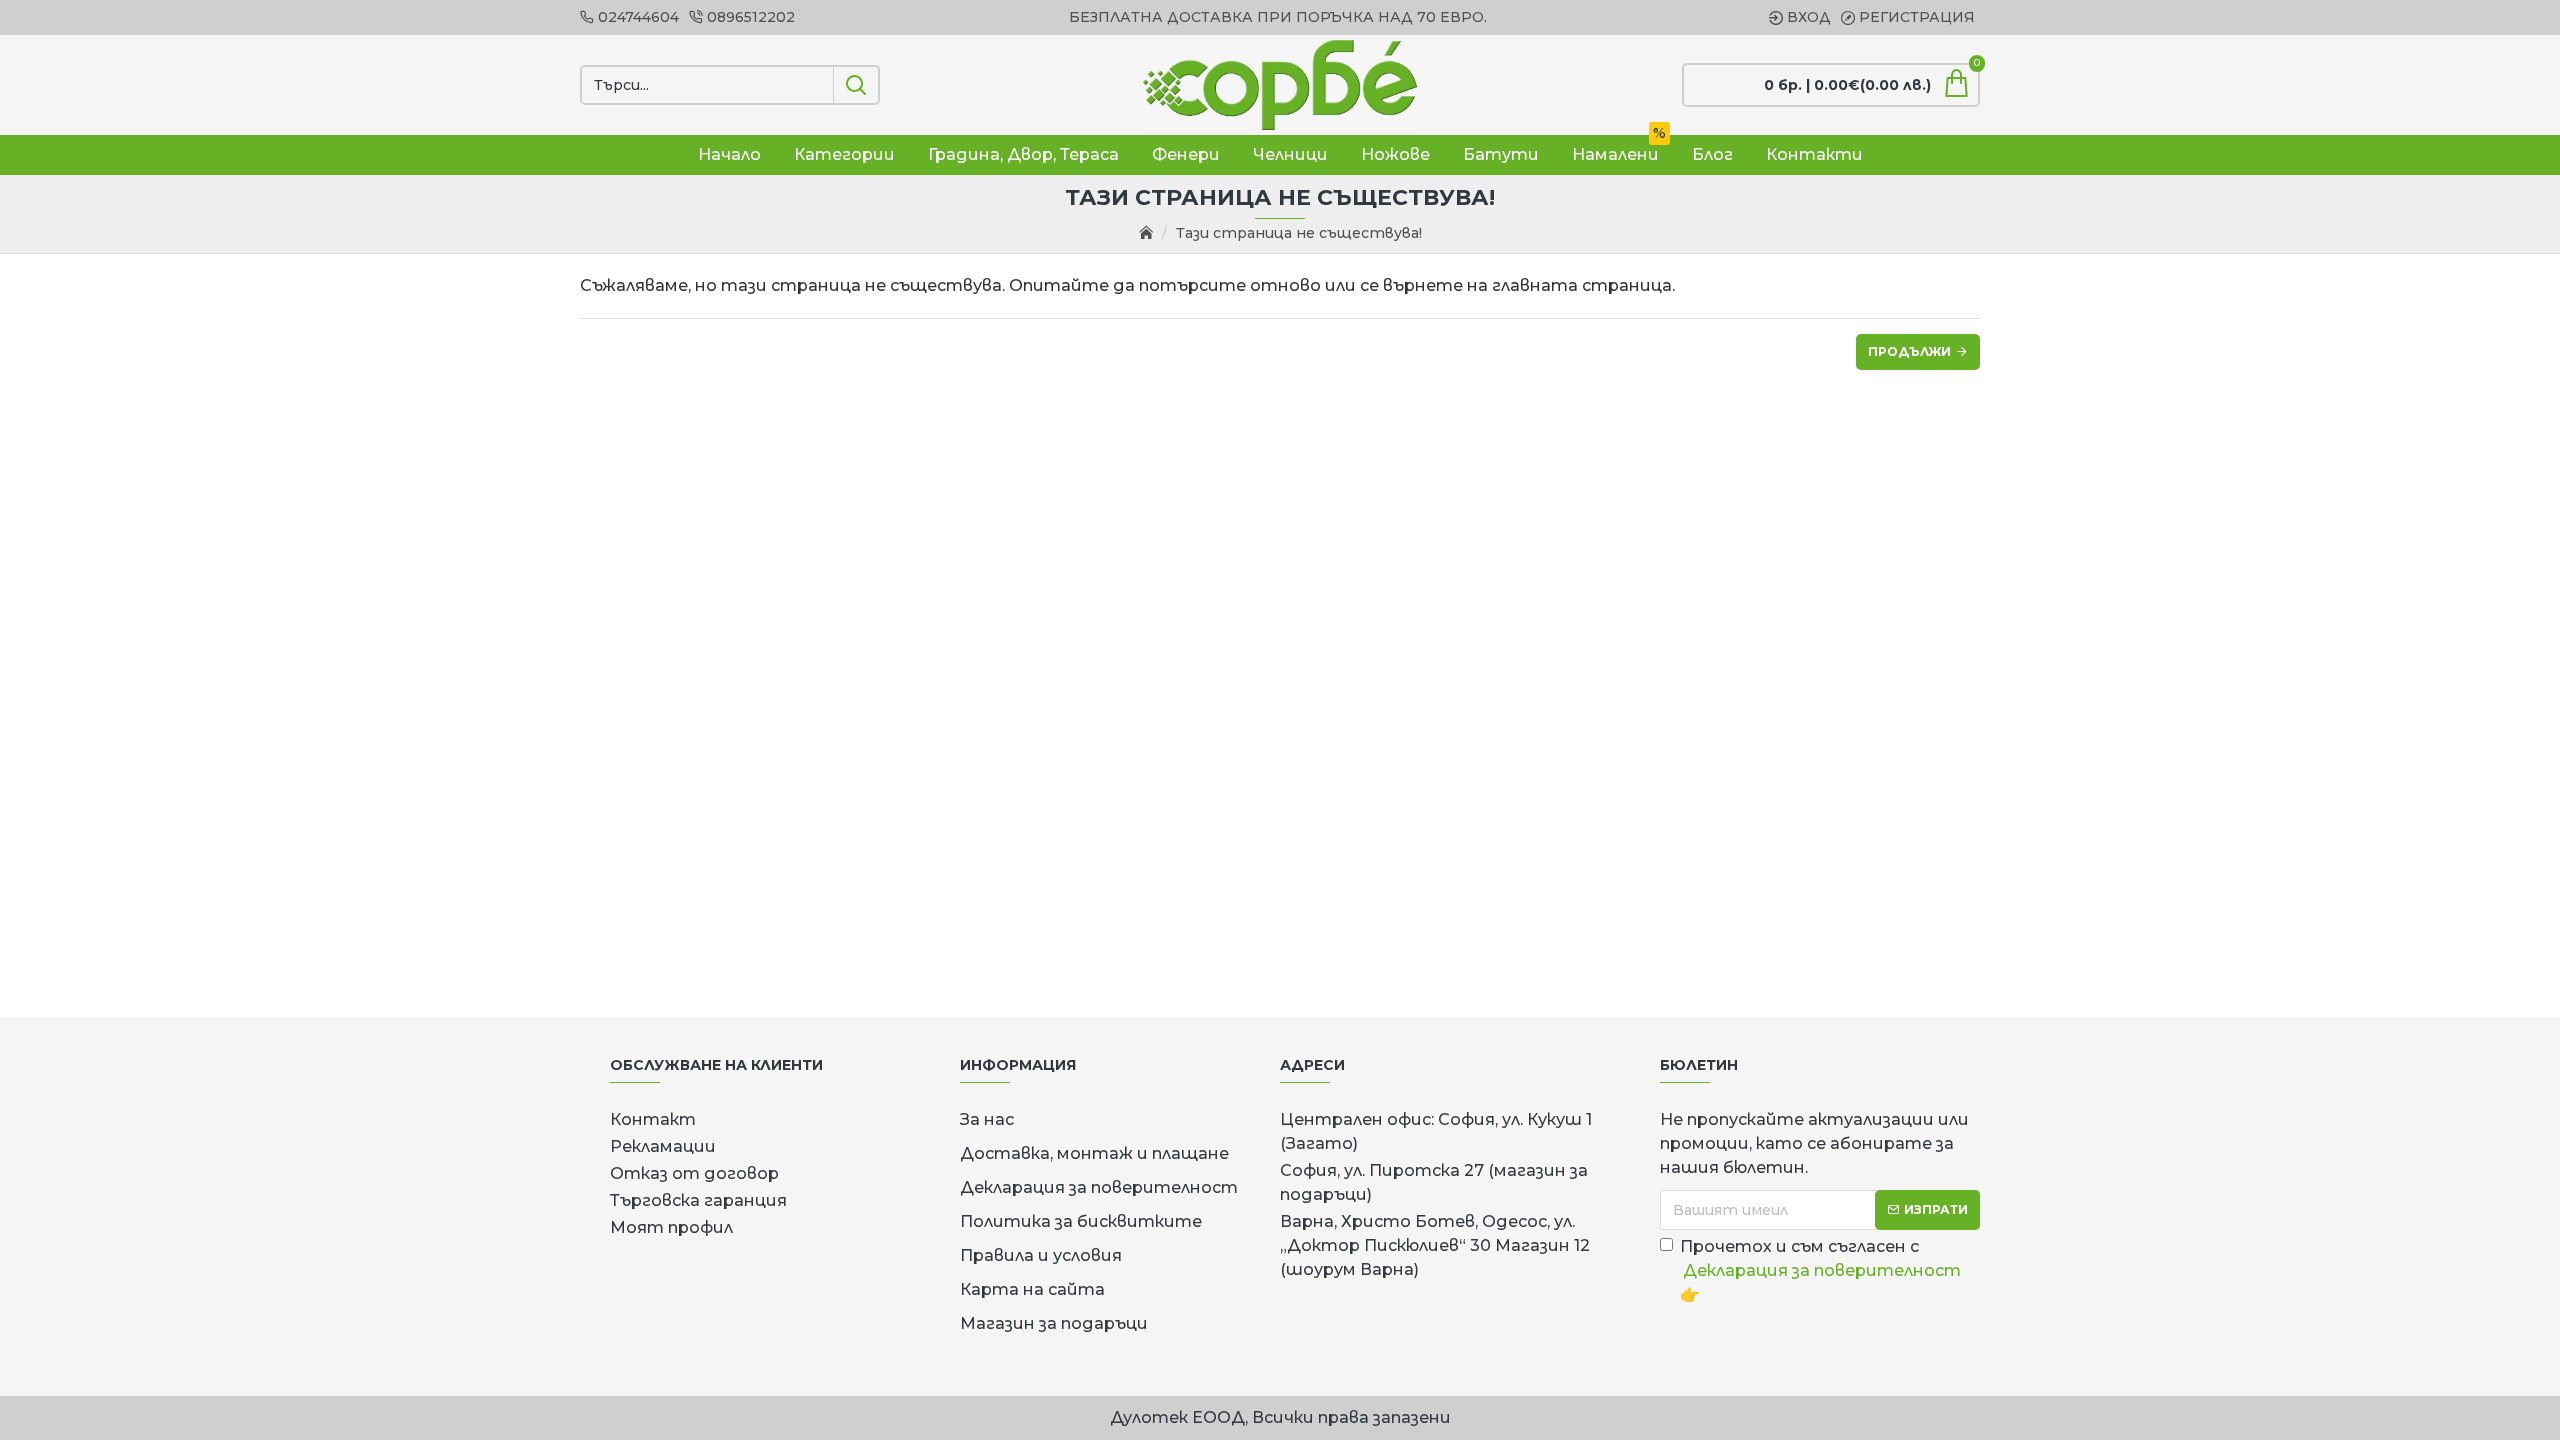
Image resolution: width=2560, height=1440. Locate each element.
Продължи (1909, 351)
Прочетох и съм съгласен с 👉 (1820, 1270)
